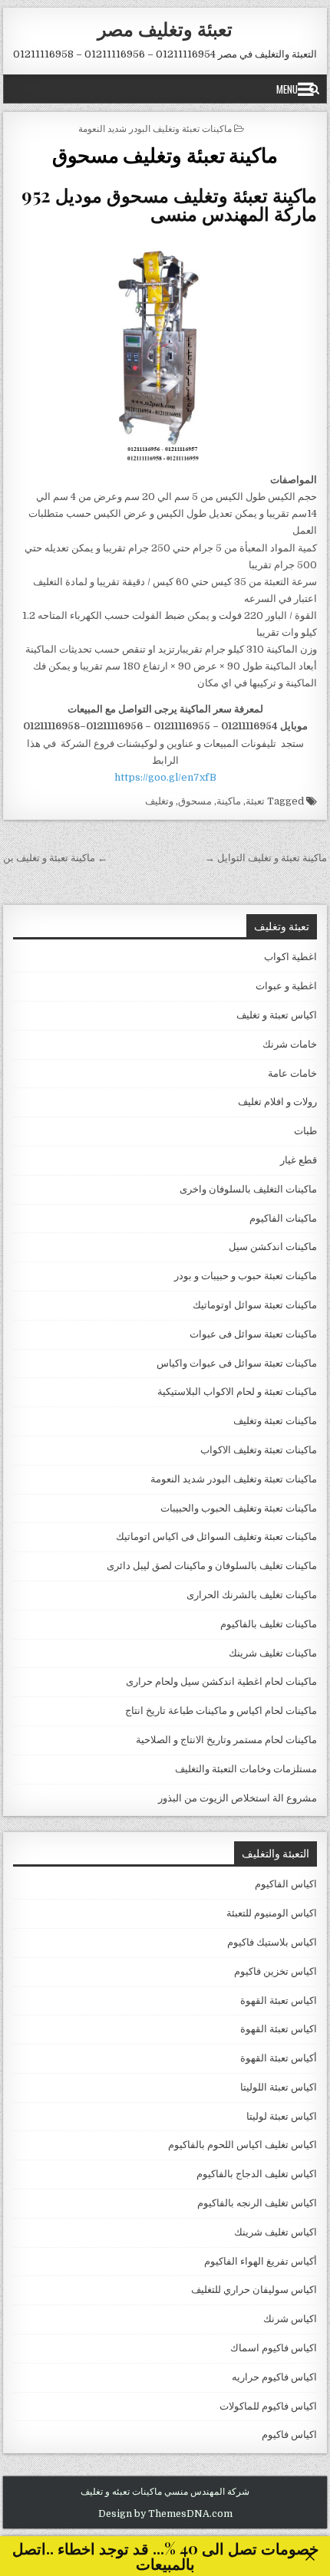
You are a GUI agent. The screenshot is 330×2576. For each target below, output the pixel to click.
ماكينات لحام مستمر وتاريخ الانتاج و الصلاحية (226, 1740)
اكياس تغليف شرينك (276, 2232)
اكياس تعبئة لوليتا (282, 2116)
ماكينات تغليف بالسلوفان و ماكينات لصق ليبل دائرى (212, 1566)
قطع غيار (299, 1160)
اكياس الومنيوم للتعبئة (272, 1913)
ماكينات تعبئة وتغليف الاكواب (259, 1450)
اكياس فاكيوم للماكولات (268, 2406)
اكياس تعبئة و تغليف (277, 1015)
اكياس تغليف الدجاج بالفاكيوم (257, 2174)
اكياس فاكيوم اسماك (274, 2348)
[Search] (314, 89)
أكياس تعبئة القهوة (279, 2058)
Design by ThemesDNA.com (165, 2514)
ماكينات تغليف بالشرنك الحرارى (252, 1595)
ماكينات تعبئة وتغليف (275, 1421)
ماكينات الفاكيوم (283, 1218)
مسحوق (195, 801)
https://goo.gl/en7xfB (165, 777)
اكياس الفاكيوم (286, 1884)
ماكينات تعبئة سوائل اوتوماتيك (255, 1305)
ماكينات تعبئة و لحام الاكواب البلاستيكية (237, 1392)
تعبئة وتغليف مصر (165, 28)
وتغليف (159, 801)
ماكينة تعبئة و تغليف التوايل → (266, 858)
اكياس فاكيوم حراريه (274, 2377)
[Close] (310, 2556)
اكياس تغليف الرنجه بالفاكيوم (257, 2203)
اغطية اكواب (290, 957)
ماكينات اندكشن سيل (273, 1247)
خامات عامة (292, 1073)
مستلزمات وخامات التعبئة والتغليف (246, 1769)
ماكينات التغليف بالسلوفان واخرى (248, 1189)
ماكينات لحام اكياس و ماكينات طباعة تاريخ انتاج (221, 1711)
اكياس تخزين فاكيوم (276, 1971)
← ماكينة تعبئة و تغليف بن (55, 858)
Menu (287, 89)
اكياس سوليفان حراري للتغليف (254, 2290)
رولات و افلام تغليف (277, 1102)
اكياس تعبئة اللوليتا (279, 2087)
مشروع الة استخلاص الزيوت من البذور (238, 1798)
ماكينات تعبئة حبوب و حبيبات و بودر (246, 1276)
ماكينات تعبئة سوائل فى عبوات (253, 1334)
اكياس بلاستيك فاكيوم (272, 1942)
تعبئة (255, 801)
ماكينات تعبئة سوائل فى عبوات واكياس (237, 1363)
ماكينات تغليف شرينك (273, 1653)
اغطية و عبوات (286, 986)
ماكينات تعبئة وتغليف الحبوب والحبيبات (239, 1508)
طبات (305, 1131)
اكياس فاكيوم (289, 2435)
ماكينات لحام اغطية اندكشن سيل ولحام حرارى (221, 1681)
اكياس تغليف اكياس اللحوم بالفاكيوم (243, 2145)
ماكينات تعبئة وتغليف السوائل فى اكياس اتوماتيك (216, 1536)
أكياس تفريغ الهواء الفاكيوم (261, 2261)
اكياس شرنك (290, 2319)
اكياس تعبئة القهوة (279, 2000)
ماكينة (229, 801)
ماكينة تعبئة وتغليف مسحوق (165, 155)
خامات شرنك (290, 1044)
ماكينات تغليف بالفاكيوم (269, 1624)
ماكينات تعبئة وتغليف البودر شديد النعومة (155, 128)
